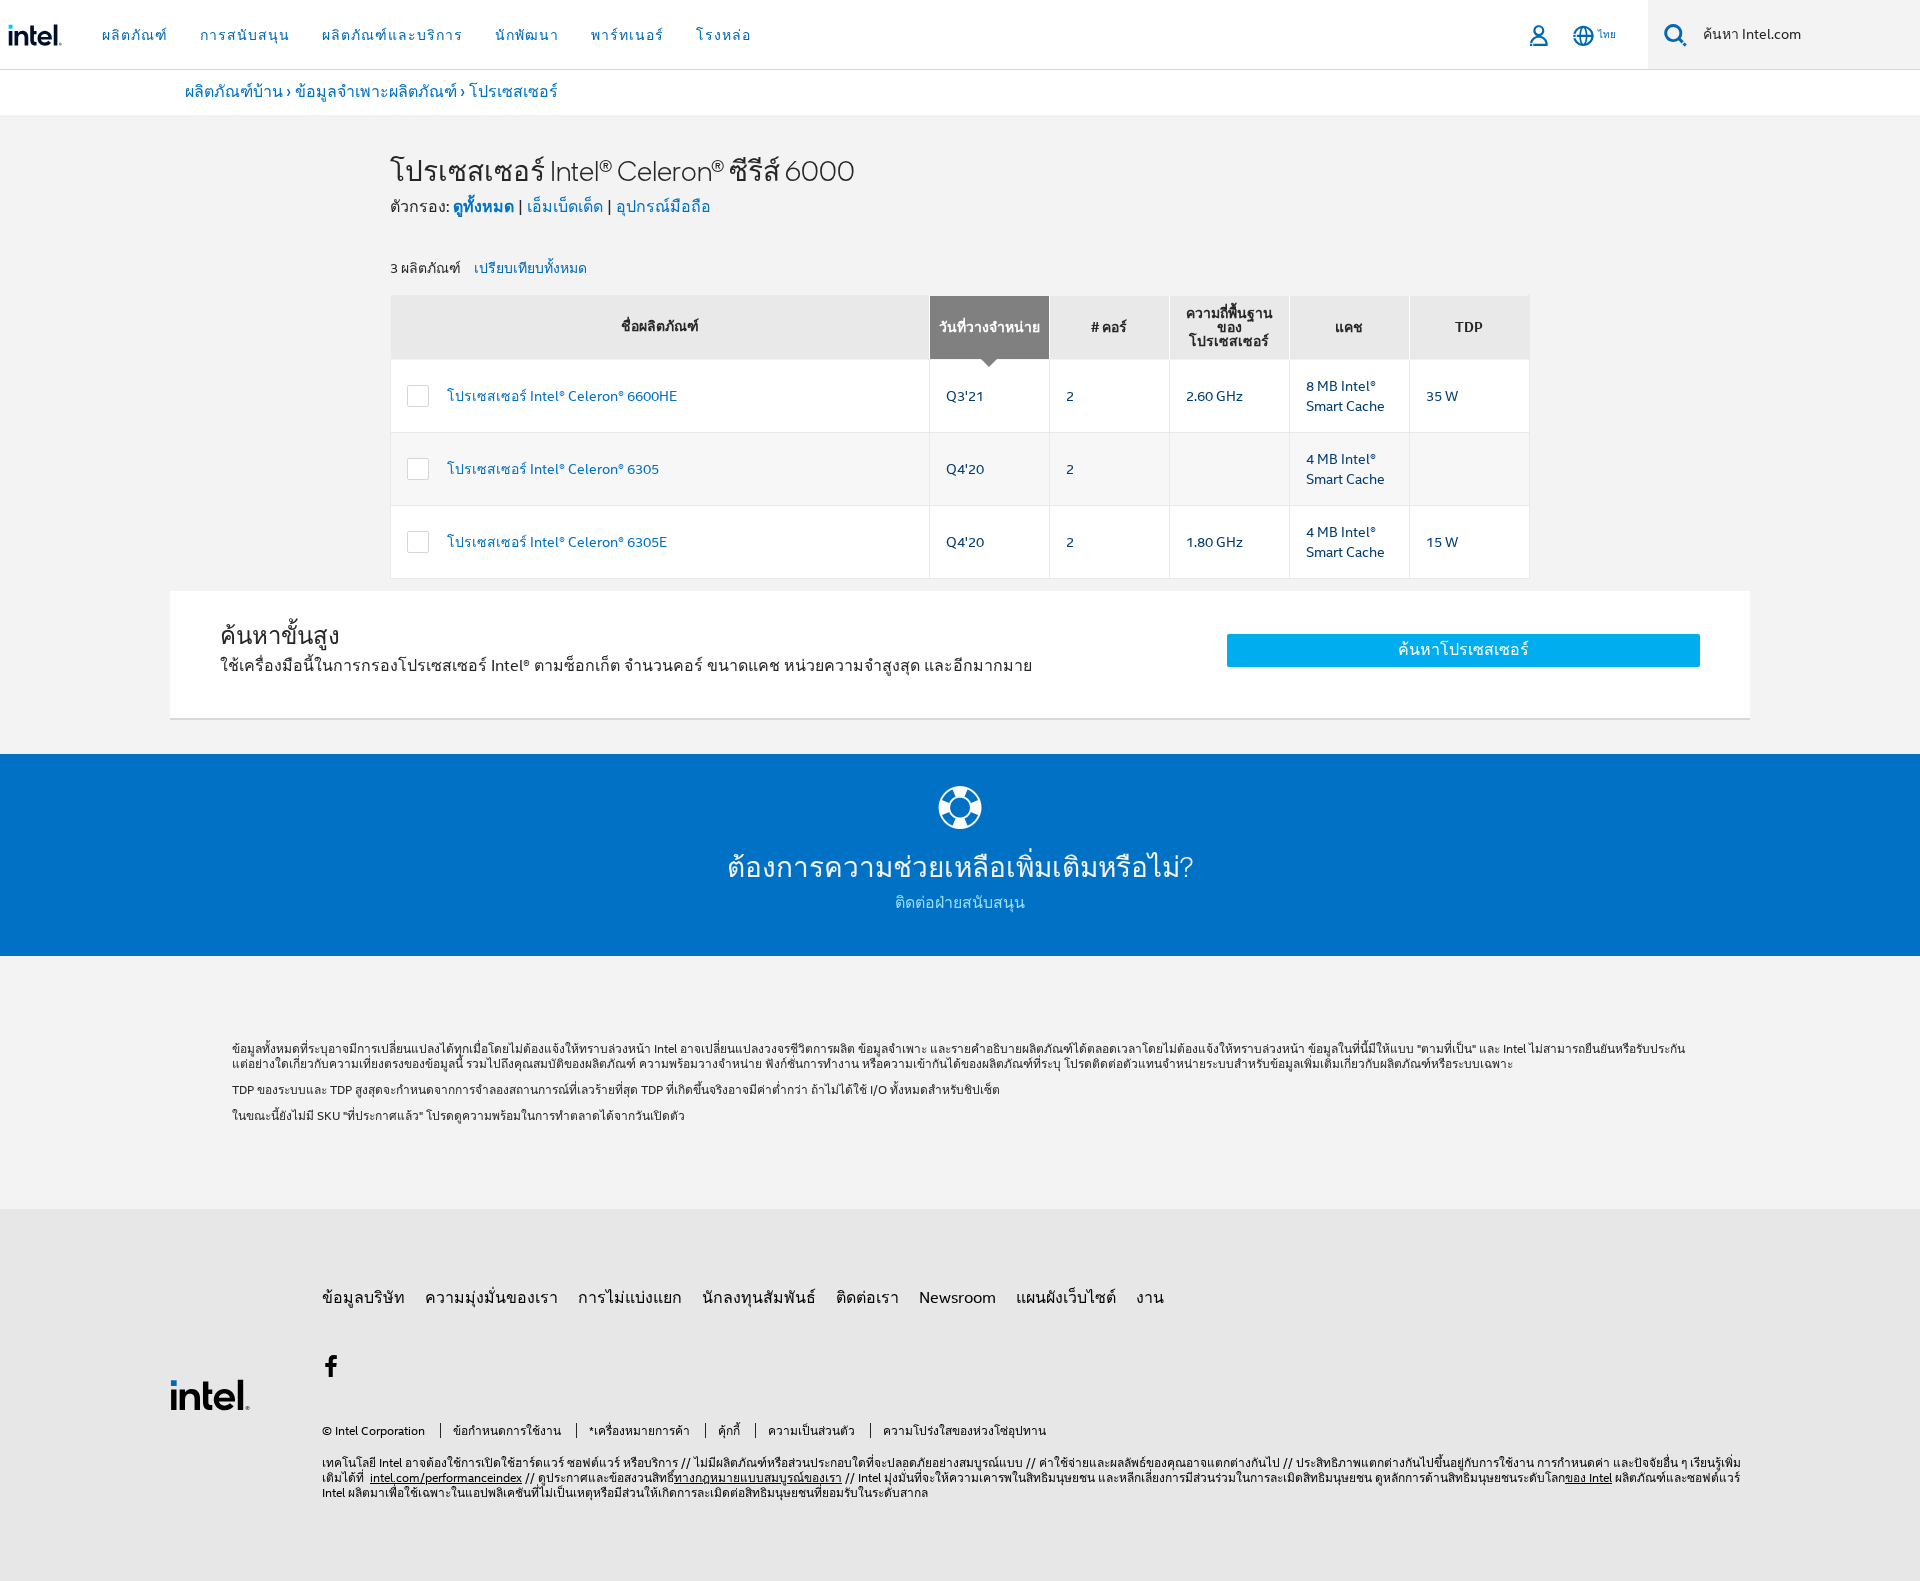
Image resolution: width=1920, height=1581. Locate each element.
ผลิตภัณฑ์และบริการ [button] (392, 35)
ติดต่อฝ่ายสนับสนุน (960, 903)
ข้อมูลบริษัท (363, 1298)
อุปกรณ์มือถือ (663, 207)
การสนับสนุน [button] (245, 35)
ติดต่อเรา (867, 1298)
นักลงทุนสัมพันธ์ (759, 1298)
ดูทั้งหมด (483, 206)
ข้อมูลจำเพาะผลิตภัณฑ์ (376, 92)
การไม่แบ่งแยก (630, 1298)
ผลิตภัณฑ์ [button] (135, 35)
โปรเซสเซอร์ (513, 92)
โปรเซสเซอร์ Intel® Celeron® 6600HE (562, 396)
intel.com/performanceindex (446, 1477)
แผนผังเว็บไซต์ (1066, 1298)
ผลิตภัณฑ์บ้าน (234, 92)
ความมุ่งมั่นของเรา (491, 1298)
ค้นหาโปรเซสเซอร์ (1463, 650)
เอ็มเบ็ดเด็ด (565, 207)
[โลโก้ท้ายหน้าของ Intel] (210, 1394)
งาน (1150, 1298)
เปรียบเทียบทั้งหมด (530, 268)
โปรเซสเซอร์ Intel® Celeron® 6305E (557, 542)
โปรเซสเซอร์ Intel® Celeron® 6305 (553, 469)
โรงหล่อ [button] (723, 35)
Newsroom (957, 1298)
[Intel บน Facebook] (331, 1370)
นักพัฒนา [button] (527, 35)
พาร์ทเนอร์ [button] (627, 35)
